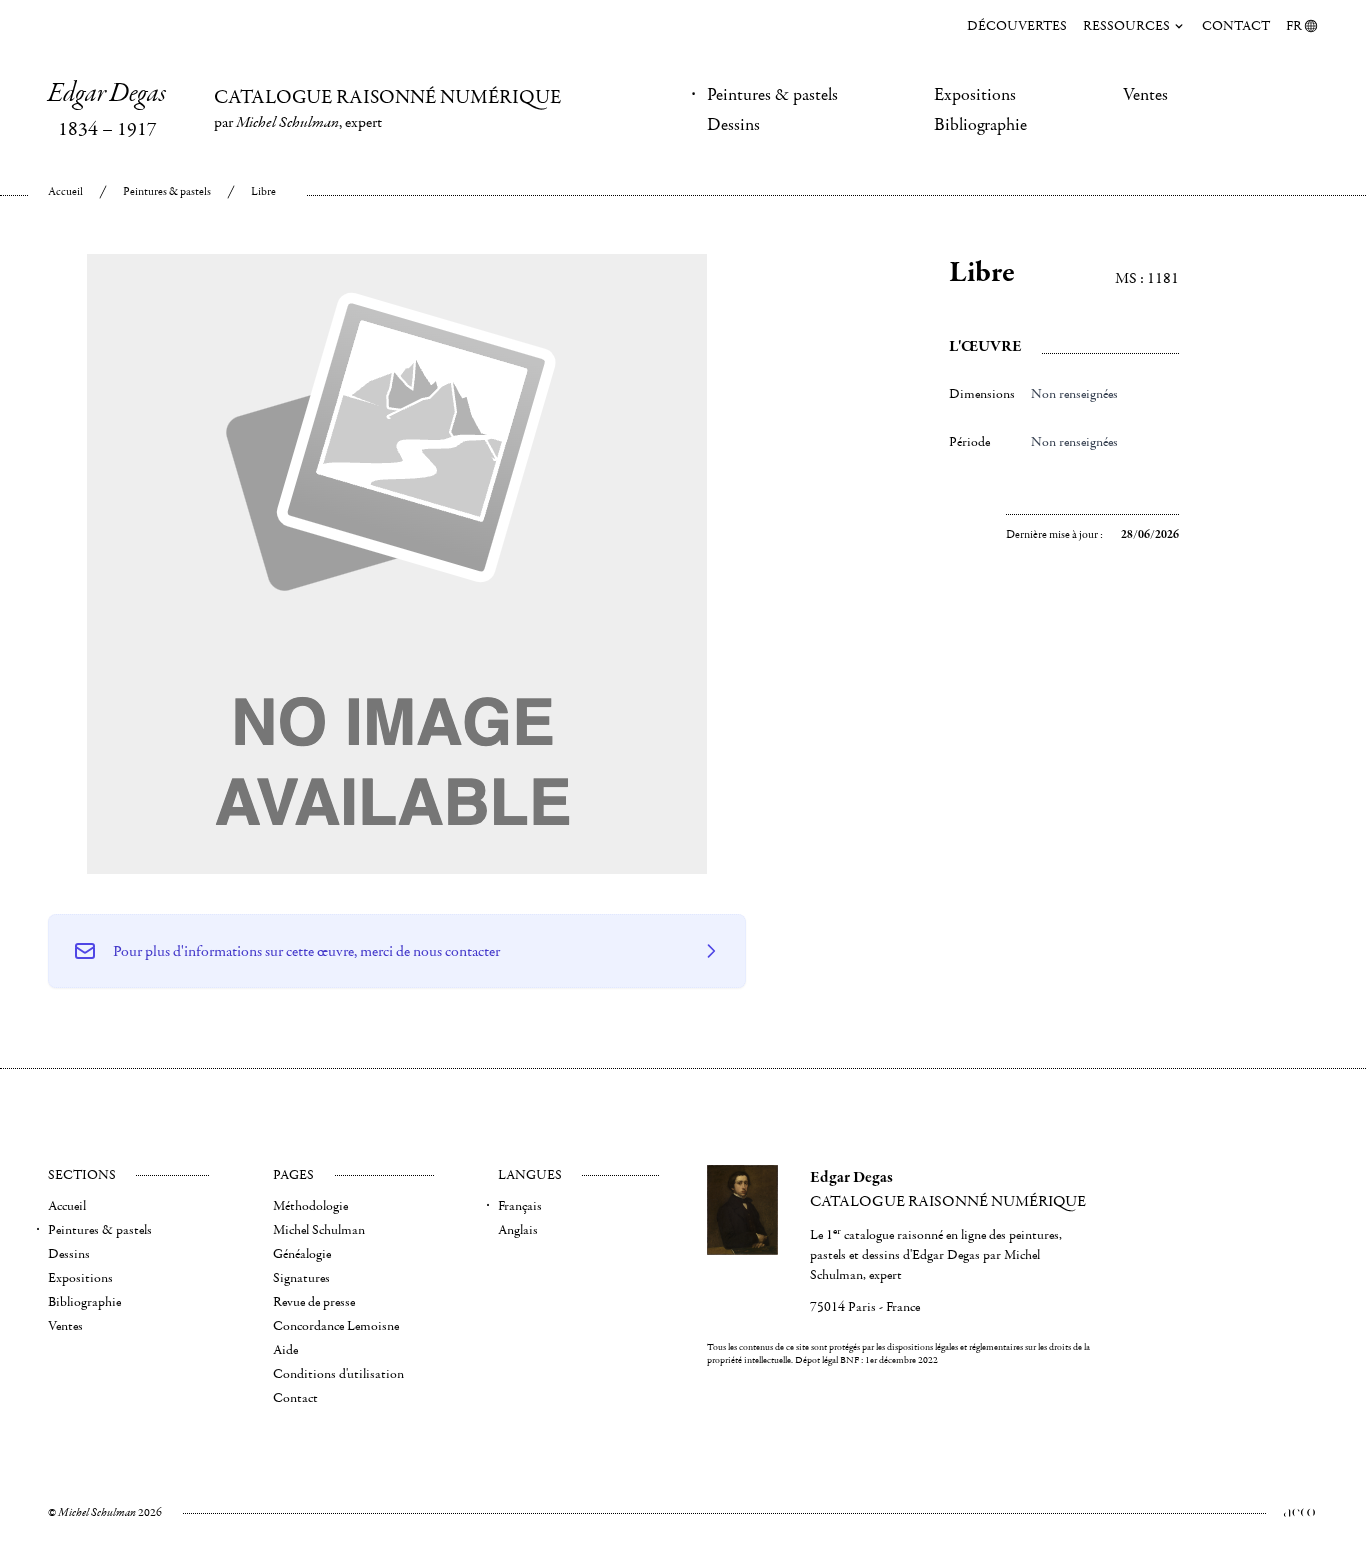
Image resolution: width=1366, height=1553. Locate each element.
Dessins (733, 125)
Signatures (301, 1278)
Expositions (975, 95)
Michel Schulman (319, 1230)
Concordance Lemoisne (336, 1326)
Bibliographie (980, 125)
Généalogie (302, 1254)
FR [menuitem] (1294, 26)
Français (520, 1206)
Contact (1236, 26)
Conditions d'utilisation (338, 1374)
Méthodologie (310, 1206)
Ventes (1145, 95)
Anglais (518, 1230)
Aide (285, 1350)
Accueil (65, 191)
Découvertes (1017, 26)
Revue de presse (314, 1302)
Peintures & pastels (772, 95)
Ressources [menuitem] (1126, 26)
